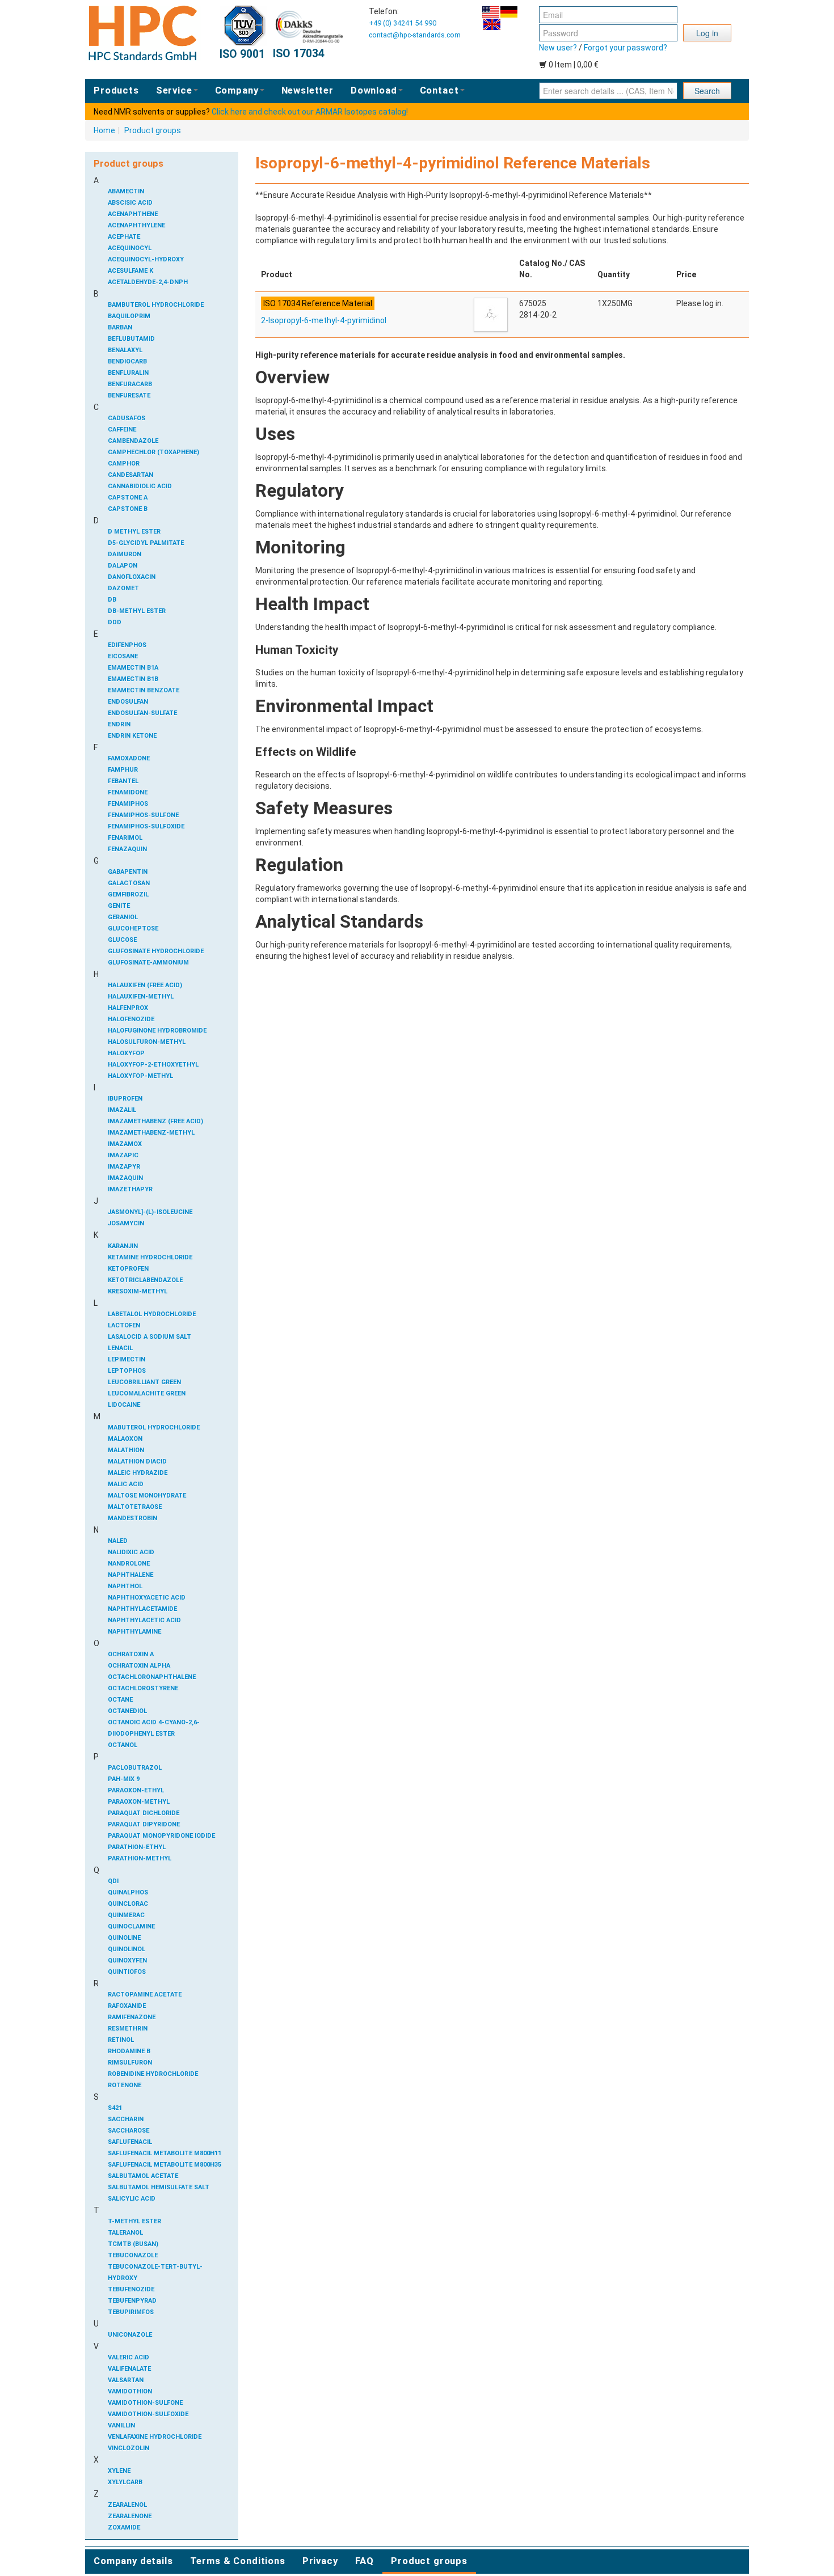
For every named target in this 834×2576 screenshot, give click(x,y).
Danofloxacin (132, 577)
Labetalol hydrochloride (152, 1314)
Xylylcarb (125, 2482)
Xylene (119, 2471)
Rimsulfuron (130, 2063)
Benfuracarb (130, 384)
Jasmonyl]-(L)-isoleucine (150, 1212)
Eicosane (123, 656)
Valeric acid (129, 2357)
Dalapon (123, 566)
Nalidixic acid (131, 1552)
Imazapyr (124, 1167)
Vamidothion (130, 2391)
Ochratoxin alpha (139, 1666)
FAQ (365, 2561)
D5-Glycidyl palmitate (146, 543)
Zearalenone (130, 2516)
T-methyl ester (134, 2221)
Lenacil (120, 1348)
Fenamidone (128, 792)
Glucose (122, 940)
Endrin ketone (132, 736)
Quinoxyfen (127, 1960)
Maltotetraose (135, 1507)
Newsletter (308, 90)
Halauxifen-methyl (141, 997)
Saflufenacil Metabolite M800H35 (165, 2165)
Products (116, 90)
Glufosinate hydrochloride (156, 951)
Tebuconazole (133, 2255)
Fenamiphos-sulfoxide (146, 826)
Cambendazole (133, 441)
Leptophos (127, 1371)
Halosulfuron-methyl (147, 1042)
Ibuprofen (125, 1099)
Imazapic (123, 1155)
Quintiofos (127, 1972)
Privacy (320, 2561)
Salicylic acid (132, 2199)
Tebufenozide (131, 2289)
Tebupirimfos (131, 2312)
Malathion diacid (137, 1462)
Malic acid (126, 1484)
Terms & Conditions (238, 2561)
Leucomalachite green (147, 1393)
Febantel (123, 781)
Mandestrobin (132, 1518)
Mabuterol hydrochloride (154, 1427)
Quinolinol (127, 1949)
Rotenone (125, 2085)
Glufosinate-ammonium (148, 963)
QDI (113, 1881)
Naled (118, 1541)
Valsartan (126, 2380)
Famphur (123, 770)
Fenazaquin (127, 849)
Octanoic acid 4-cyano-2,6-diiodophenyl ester (154, 1728)
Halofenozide (131, 1019)
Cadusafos (127, 418)
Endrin (119, 724)
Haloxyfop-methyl (140, 1076)
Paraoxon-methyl (139, 1802)
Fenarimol (125, 838)
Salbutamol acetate (143, 2176)
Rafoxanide (127, 2006)
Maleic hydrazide (138, 1473)
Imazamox (125, 1144)
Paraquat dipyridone (144, 1824)
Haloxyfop (126, 1053)
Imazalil (122, 1110)
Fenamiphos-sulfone (143, 815)
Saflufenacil (130, 2142)
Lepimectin (127, 1359)
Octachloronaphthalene (152, 1677)
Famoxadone (129, 758)
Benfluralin (128, 373)
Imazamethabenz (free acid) (155, 1121)
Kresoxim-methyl (138, 1291)
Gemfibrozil (128, 894)
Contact (439, 90)
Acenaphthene (133, 214)
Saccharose (129, 2131)
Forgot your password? (625, 48)
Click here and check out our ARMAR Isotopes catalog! (310, 112)
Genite (119, 906)
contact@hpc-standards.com (415, 35)
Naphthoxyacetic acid (147, 1598)
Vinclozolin (129, 2448)
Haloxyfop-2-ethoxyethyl (153, 1065)
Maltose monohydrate (147, 1496)
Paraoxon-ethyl (136, 1790)
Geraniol (123, 917)
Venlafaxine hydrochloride (155, 2437)
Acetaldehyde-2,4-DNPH (148, 282)
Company (237, 90)
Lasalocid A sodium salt (149, 1337)
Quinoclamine (131, 1926)
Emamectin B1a (133, 668)
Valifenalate (129, 2369)
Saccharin (126, 2119)
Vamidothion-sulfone (145, 2403)
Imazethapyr (130, 1189)
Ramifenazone (132, 2017)
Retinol (121, 2040)
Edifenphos (127, 645)
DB (112, 600)
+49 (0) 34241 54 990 (403, 23)
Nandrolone (129, 1564)
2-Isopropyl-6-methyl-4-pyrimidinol (324, 320)
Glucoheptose (133, 929)
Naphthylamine (134, 1632)
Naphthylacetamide (142, 1609)
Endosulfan (128, 702)
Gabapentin (128, 872)
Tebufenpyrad (132, 2301)
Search (707, 91)
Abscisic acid (130, 203)
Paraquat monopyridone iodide (161, 1836)
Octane (120, 1700)
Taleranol (125, 2233)
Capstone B (128, 509)
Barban (120, 327)
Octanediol (127, 1711)
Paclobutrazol (135, 1768)
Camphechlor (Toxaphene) (153, 452)
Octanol (123, 1745)
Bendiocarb (127, 361)
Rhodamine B (129, 2051)
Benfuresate (129, 396)
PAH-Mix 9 (124, 1779)
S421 (115, 2108)
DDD (115, 622)
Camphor (124, 464)
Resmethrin (128, 2029)
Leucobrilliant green (144, 1382)
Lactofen (124, 1325)
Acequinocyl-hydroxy (146, 259)
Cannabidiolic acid (140, 486)
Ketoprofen (128, 1269)
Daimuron (125, 554)
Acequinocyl (130, 248)
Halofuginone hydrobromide (157, 1031)
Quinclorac (128, 1904)
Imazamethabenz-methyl (151, 1133)
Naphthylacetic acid (144, 1620)
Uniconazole (130, 2335)
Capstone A (128, 498)
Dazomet (123, 588)
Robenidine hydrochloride (153, 2074)
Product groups (153, 130)
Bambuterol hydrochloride (156, 305)
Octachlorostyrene (143, 1688)
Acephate (124, 237)
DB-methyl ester (137, 611)
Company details (133, 2561)
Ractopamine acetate (145, 1995)
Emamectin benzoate (144, 690)
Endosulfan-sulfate (142, 713)
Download (374, 90)
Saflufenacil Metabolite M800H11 (165, 2153)
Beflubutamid (131, 339)
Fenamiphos (128, 804)
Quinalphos (128, 1892)
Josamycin (126, 1223)
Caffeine (122, 430)
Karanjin (123, 1246)
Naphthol (125, 1586)
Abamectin (126, 191)
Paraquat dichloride (144, 1813)
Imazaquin (125, 1178)
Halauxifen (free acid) (145, 985)
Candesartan (130, 475)
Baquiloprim (129, 316)
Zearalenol (127, 2505)
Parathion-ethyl (137, 1847)
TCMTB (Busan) (133, 2244)
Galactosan (129, 883)
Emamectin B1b (133, 679)
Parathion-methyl (140, 1858)
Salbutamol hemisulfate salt (159, 2187)
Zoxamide (124, 2528)
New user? (558, 48)
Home (104, 130)
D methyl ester (134, 532)
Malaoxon (125, 1439)
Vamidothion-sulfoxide (148, 2414)
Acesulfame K (130, 271)
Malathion (126, 1450)
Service (174, 90)
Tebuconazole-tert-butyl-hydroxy (155, 2272)
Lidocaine (124, 1405)
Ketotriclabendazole (145, 1280)
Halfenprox (128, 1008)
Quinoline (124, 1938)
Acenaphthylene (136, 225)
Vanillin (121, 2425)
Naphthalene (130, 1575)
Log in (707, 33)
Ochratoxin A (131, 1654)
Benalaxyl (125, 350)
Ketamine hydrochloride (150, 1257)
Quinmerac (126, 1915)
